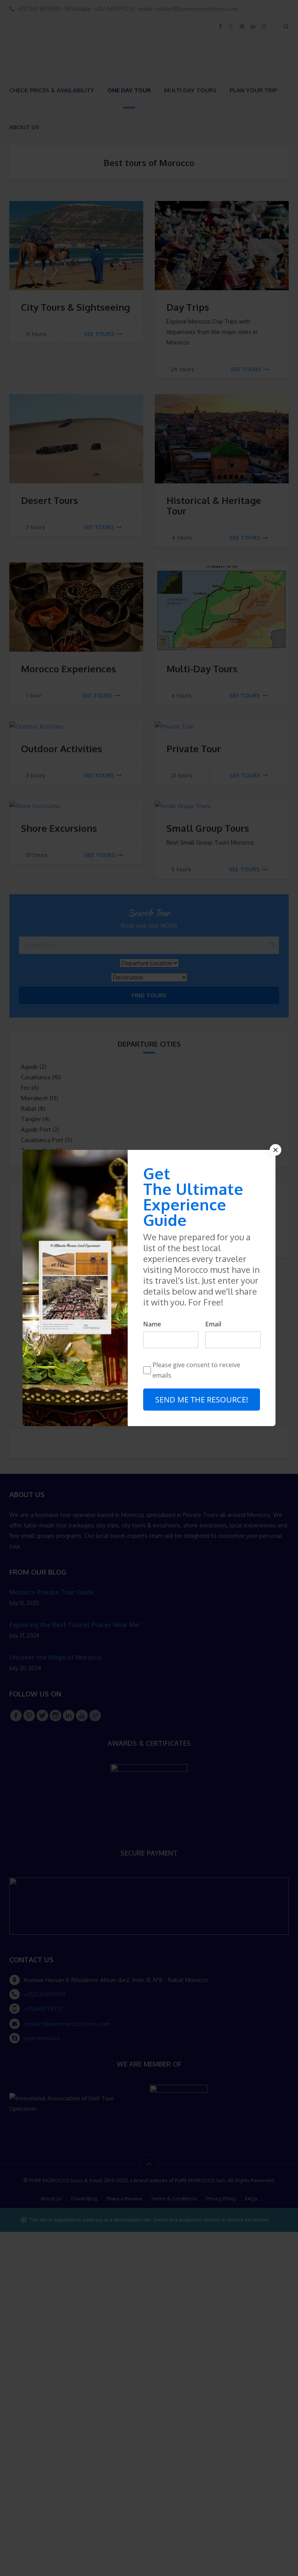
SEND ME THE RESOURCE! (202, 1400)
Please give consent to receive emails (196, 1370)
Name (152, 1324)
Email (213, 1324)
